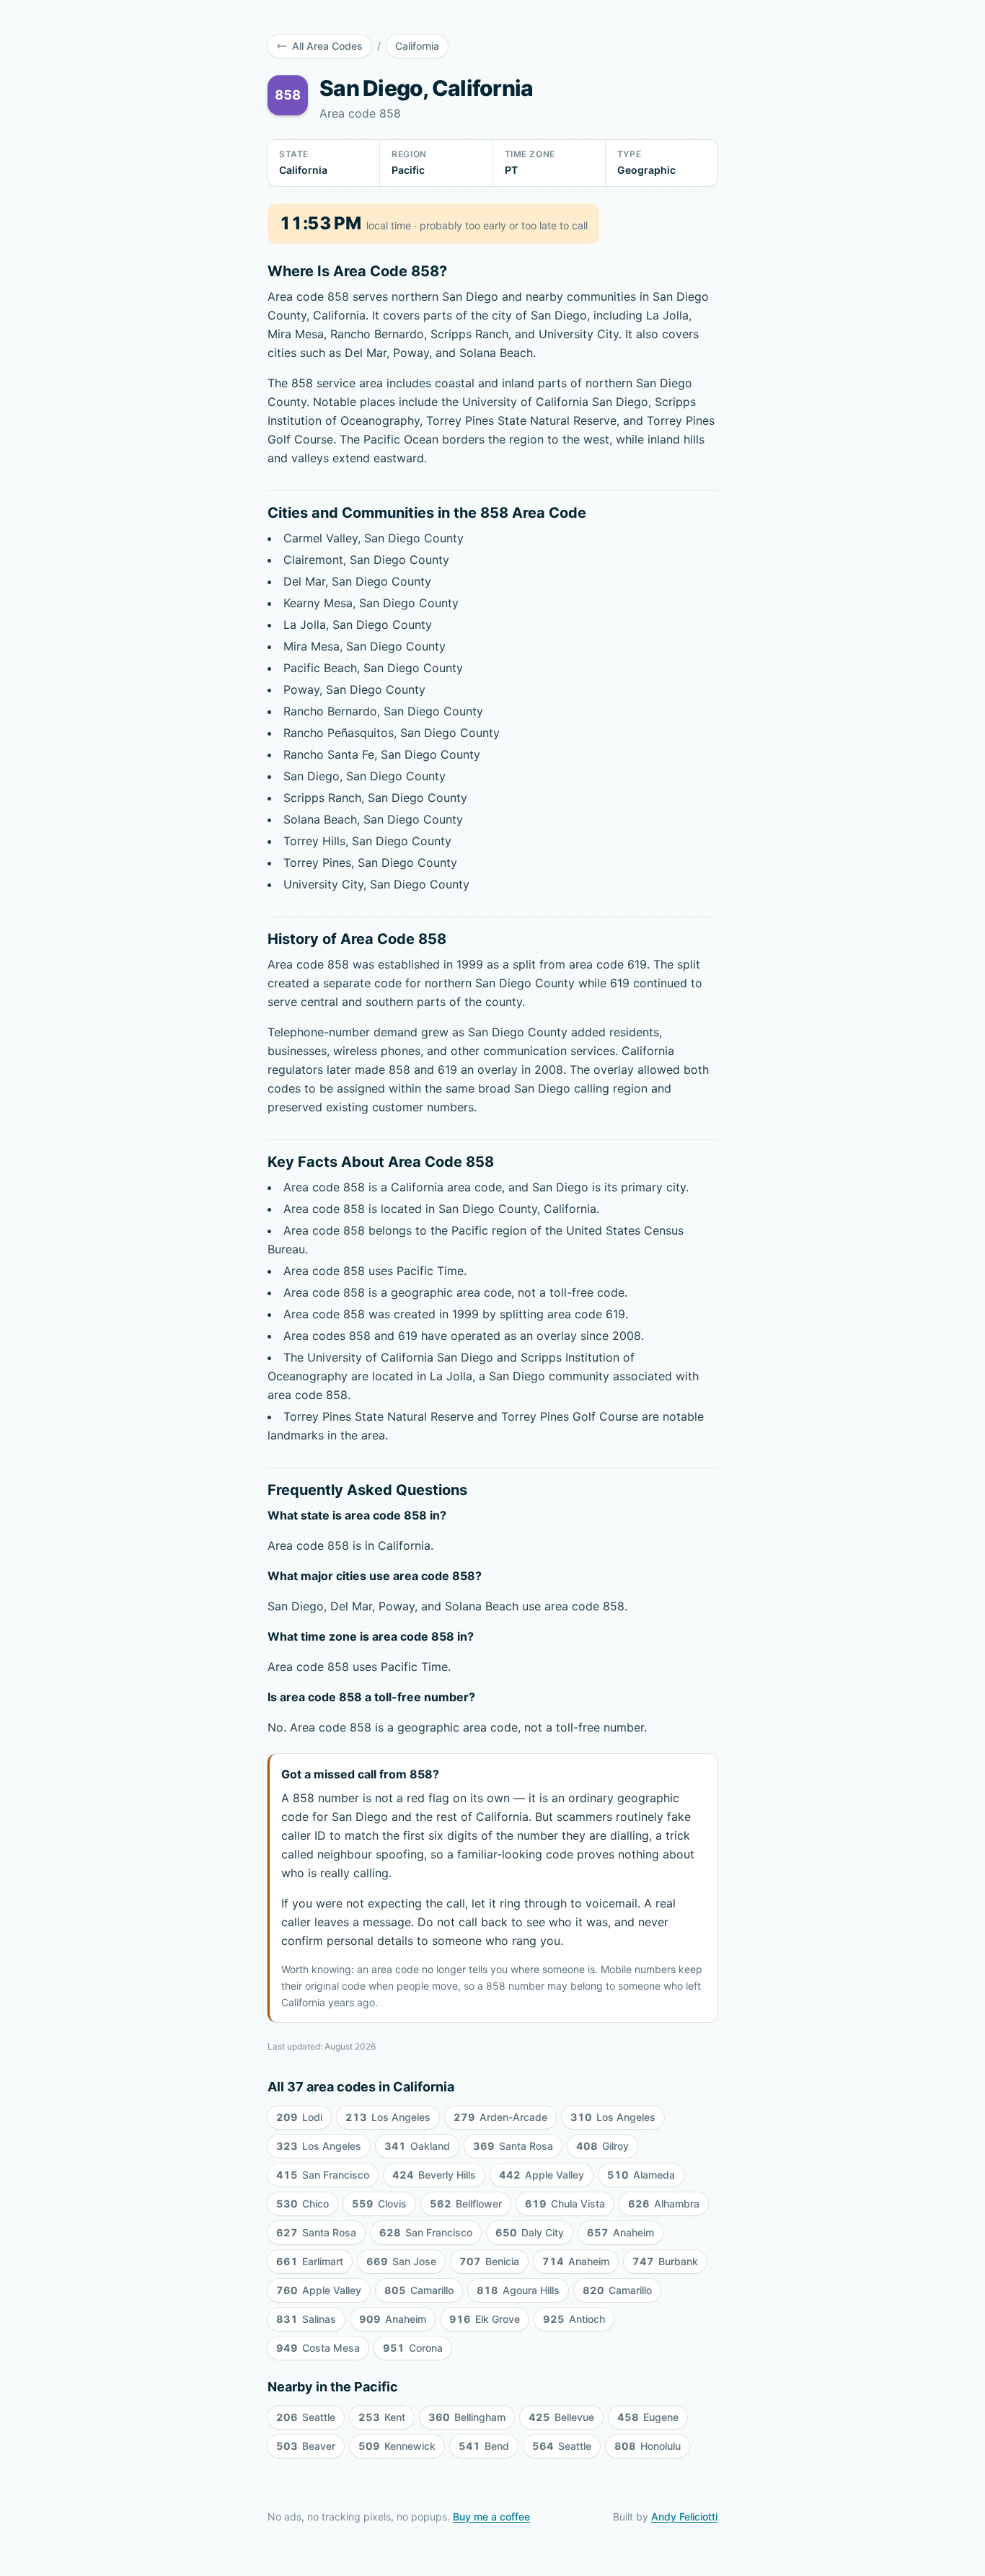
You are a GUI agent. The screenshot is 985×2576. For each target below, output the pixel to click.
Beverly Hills (434, 2175)
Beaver (306, 2446)
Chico (302, 2204)
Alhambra (664, 2204)
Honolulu (648, 2446)
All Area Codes (327, 46)
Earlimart (310, 2261)
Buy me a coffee (491, 2517)
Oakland (417, 2146)
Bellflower (466, 2204)
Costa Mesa (318, 2348)
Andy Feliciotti (684, 2517)
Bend (484, 2446)
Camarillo (419, 2290)
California (417, 46)
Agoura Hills (518, 2290)
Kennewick (397, 2446)
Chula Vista (565, 2204)
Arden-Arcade (500, 2117)
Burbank (665, 2261)
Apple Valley (542, 2175)
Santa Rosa (513, 2146)
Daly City (530, 2232)
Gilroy (602, 2146)
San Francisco (323, 2175)
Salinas (306, 2319)
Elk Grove (485, 2319)
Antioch (574, 2319)
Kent (382, 2417)
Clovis (379, 2204)
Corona (413, 2348)
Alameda (641, 2175)
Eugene (648, 2417)
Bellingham (467, 2417)
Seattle (306, 2417)
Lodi (299, 2117)
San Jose (401, 2261)
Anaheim (620, 2232)
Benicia (489, 2261)
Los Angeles (388, 2117)
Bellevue (561, 2417)
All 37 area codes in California (361, 2087)
